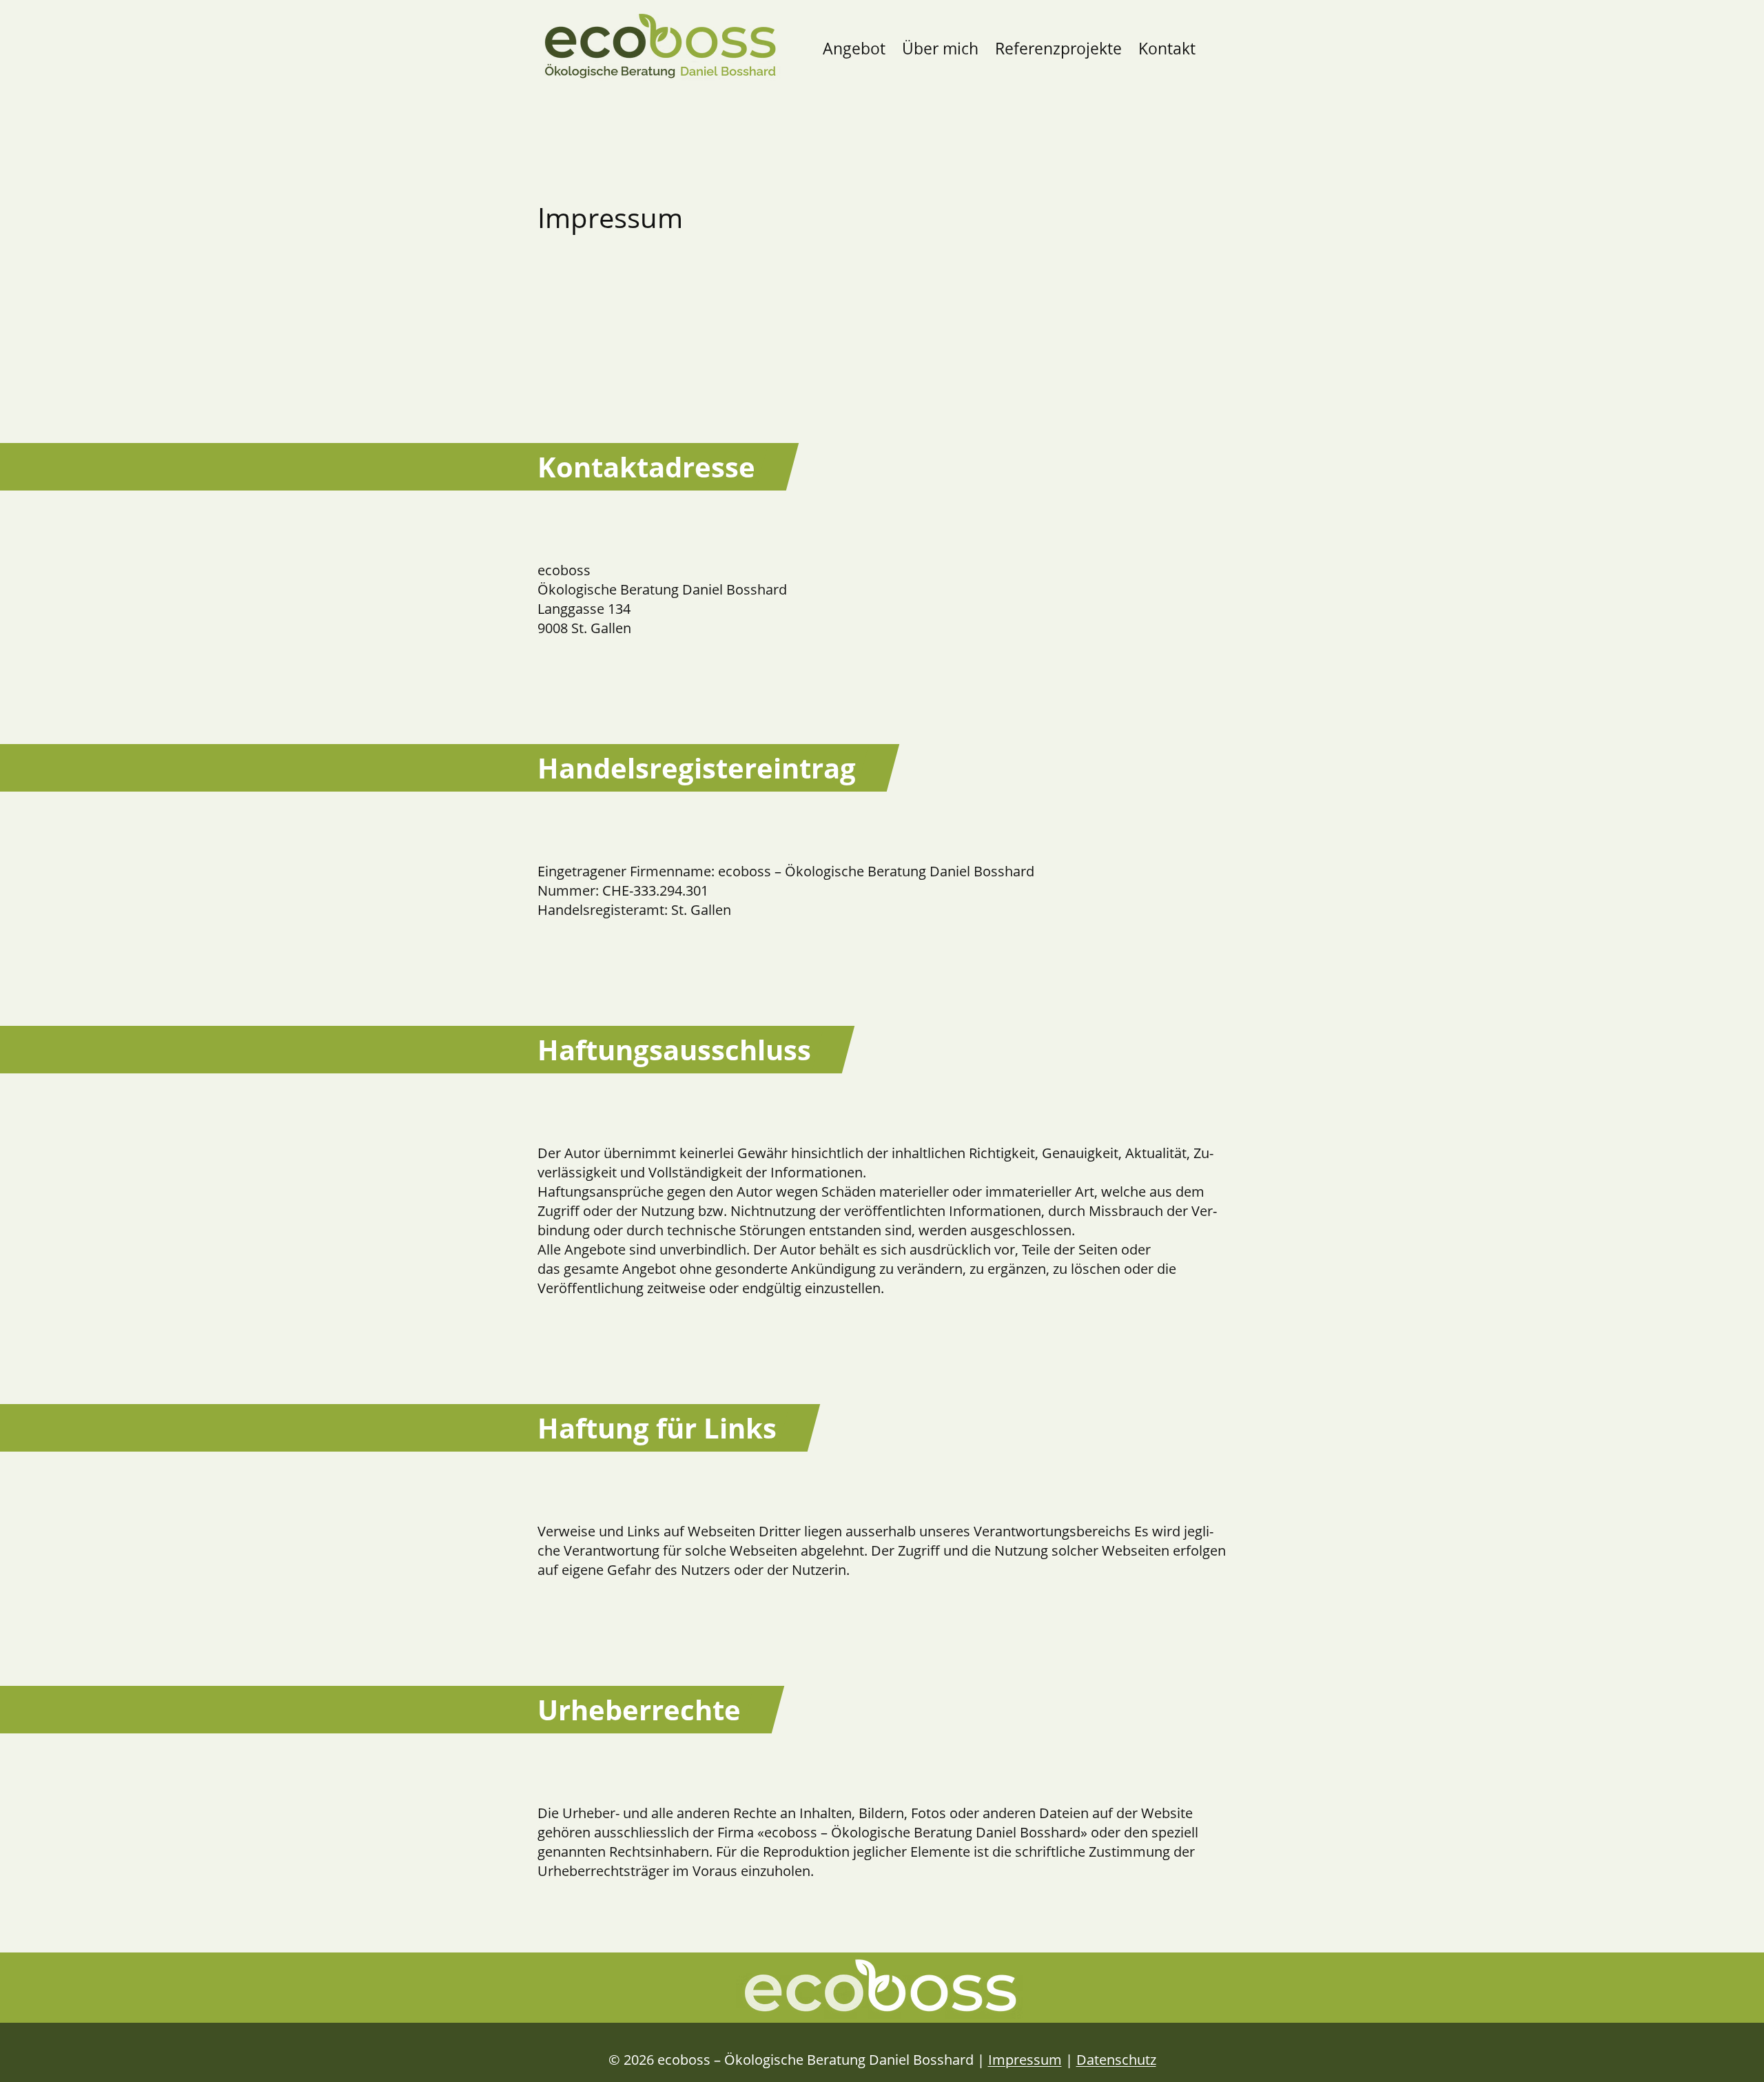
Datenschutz (1116, 2060)
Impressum (1025, 2060)
